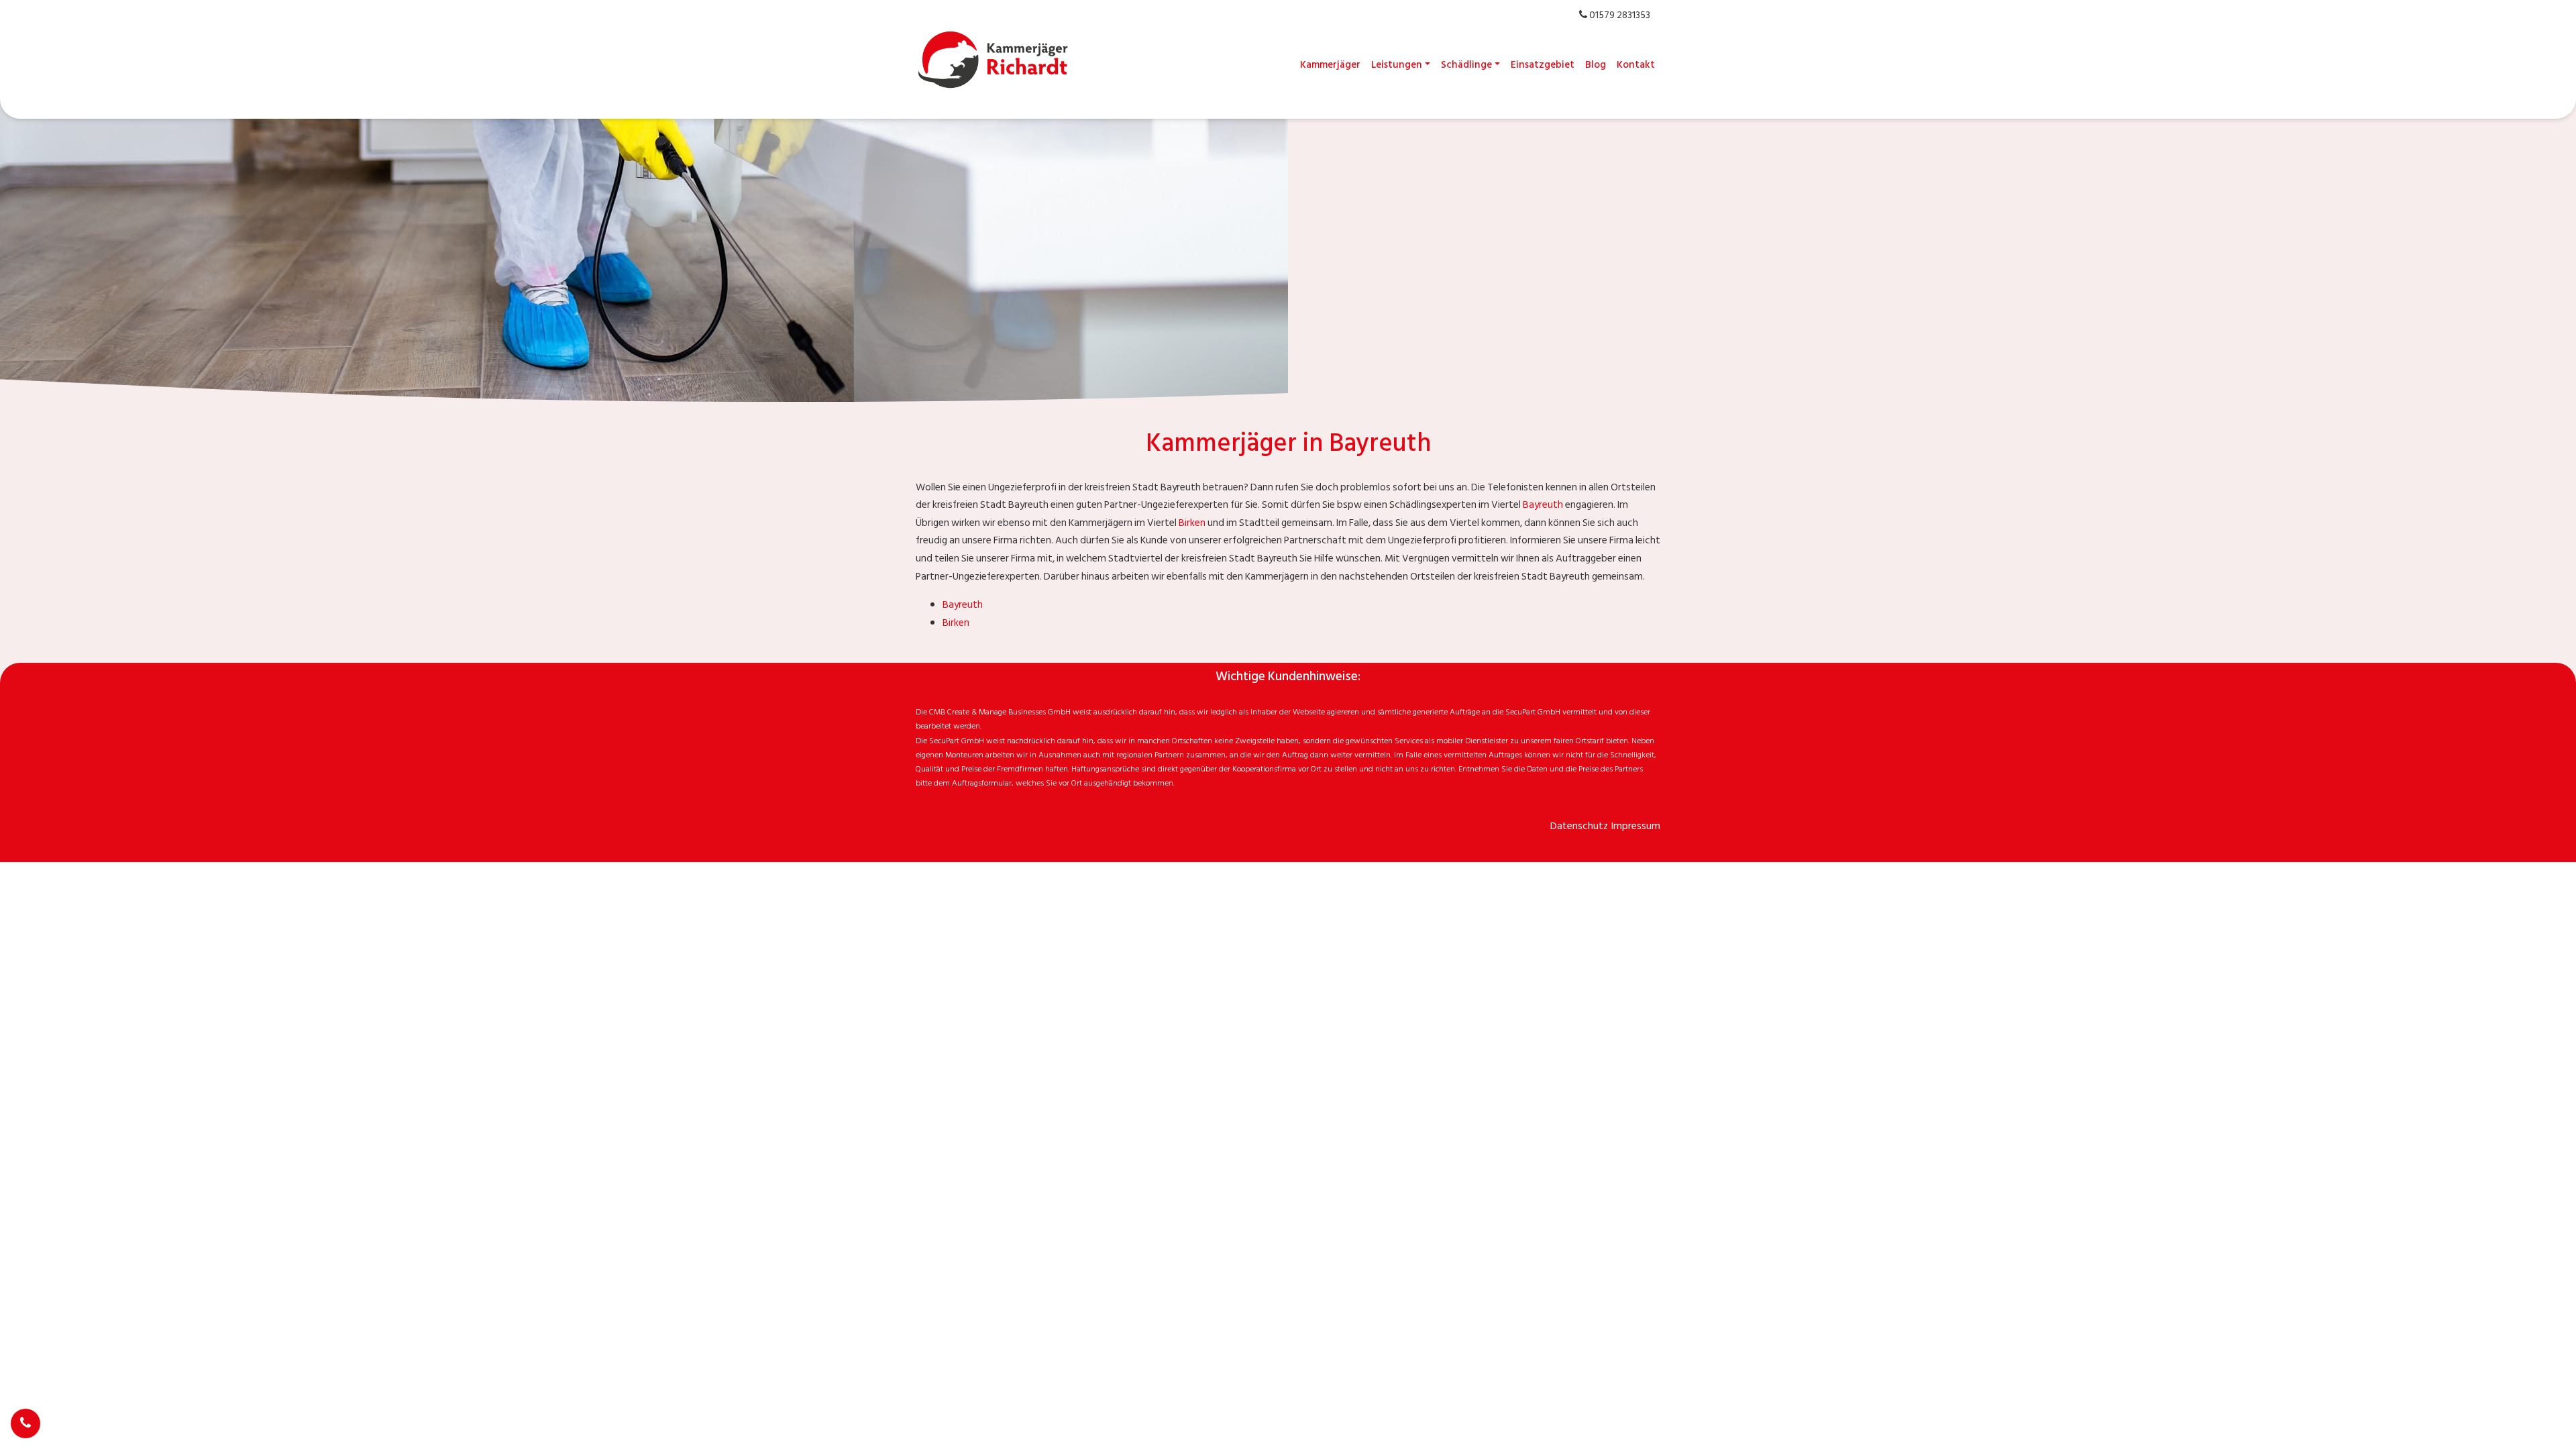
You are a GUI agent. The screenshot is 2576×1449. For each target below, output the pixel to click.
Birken (1192, 523)
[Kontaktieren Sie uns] (25, 1424)
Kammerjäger (1330, 65)
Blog (1596, 65)
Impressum (1636, 826)
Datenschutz (1579, 826)
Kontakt (1636, 65)
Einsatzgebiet (1543, 65)
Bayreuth (1543, 505)
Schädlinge (1466, 65)
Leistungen (1397, 65)
